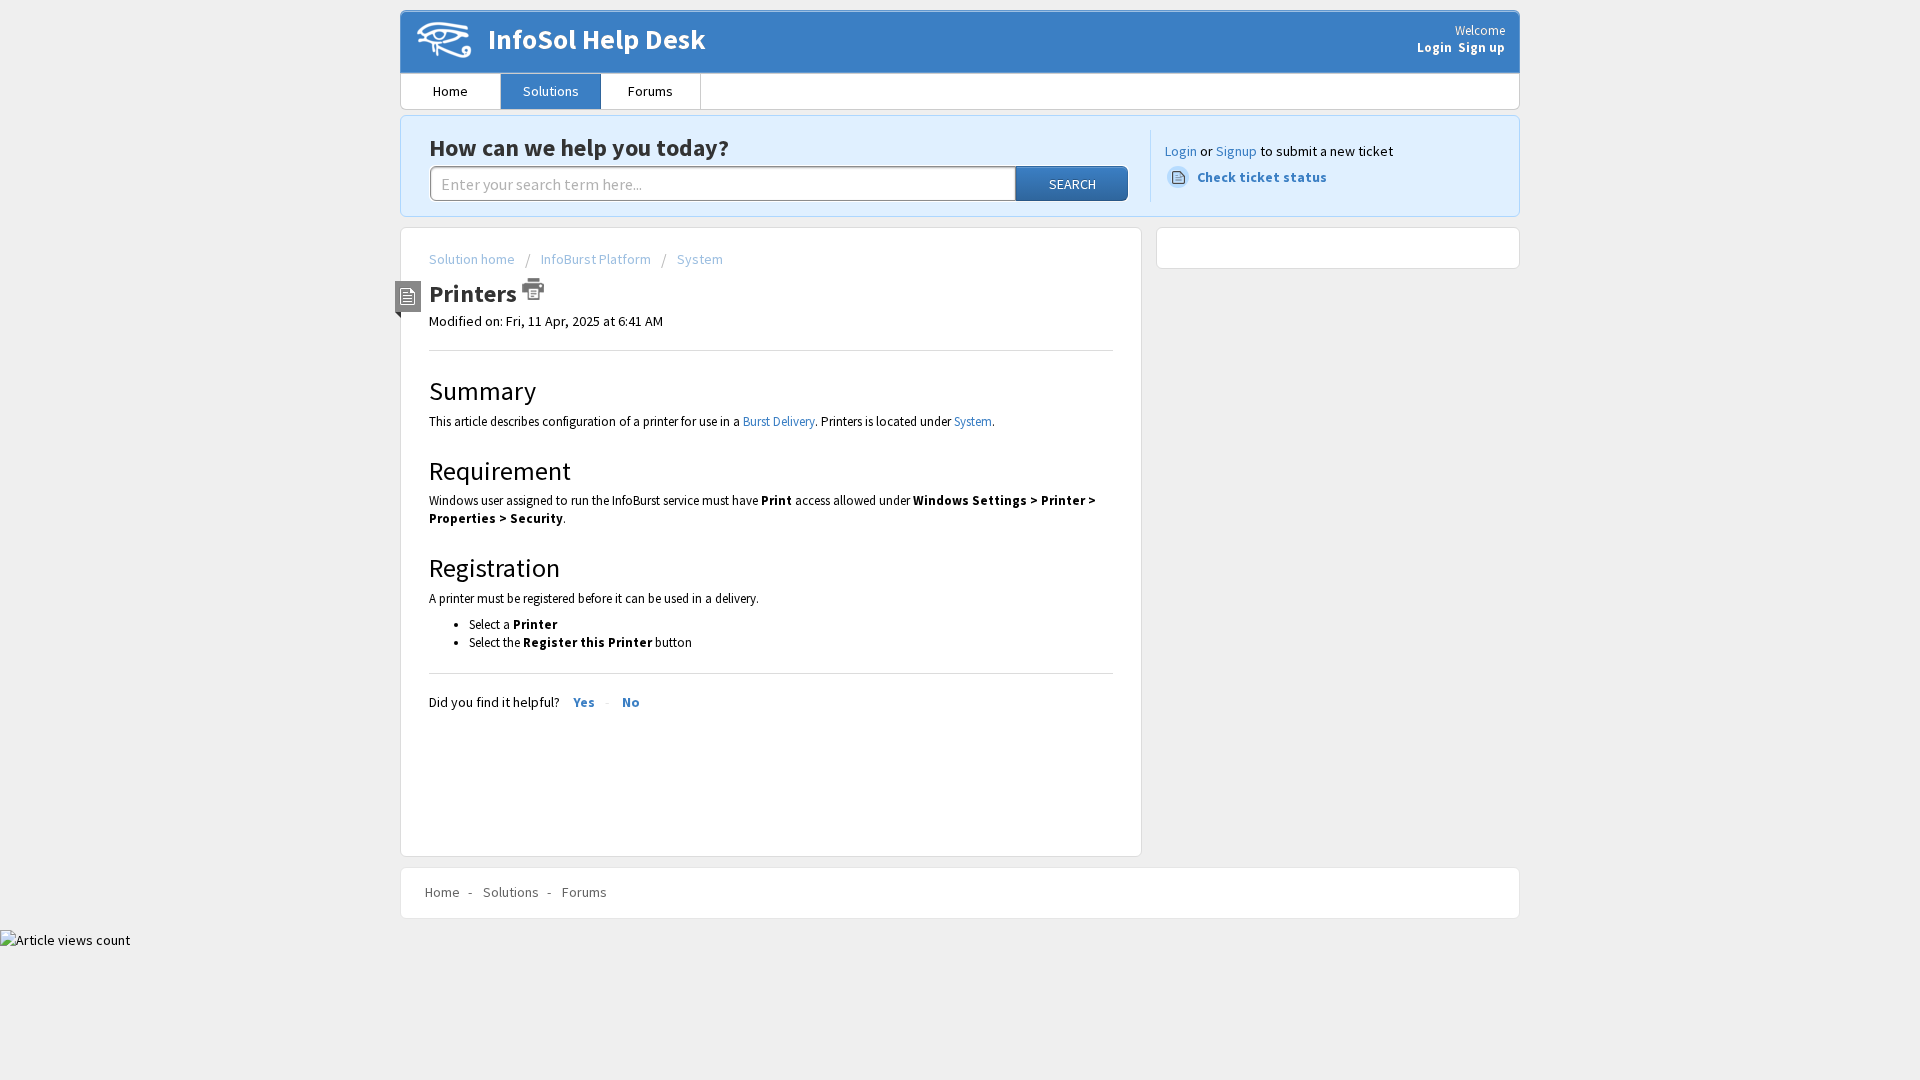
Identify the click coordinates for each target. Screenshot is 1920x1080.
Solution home (473, 259)
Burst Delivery (779, 421)
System (700, 259)
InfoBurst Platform (596, 259)
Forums (650, 91)
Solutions (551, 91)
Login (1181, 151)
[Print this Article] (533, 289)
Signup (1236, 151)
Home (450, 91)
